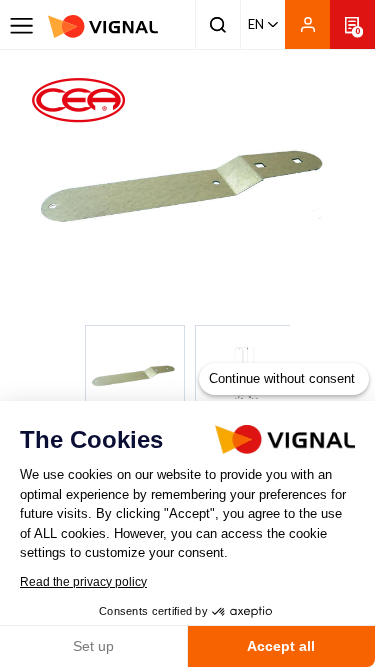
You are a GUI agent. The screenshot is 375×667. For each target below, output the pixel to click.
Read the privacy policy (83, 582)
